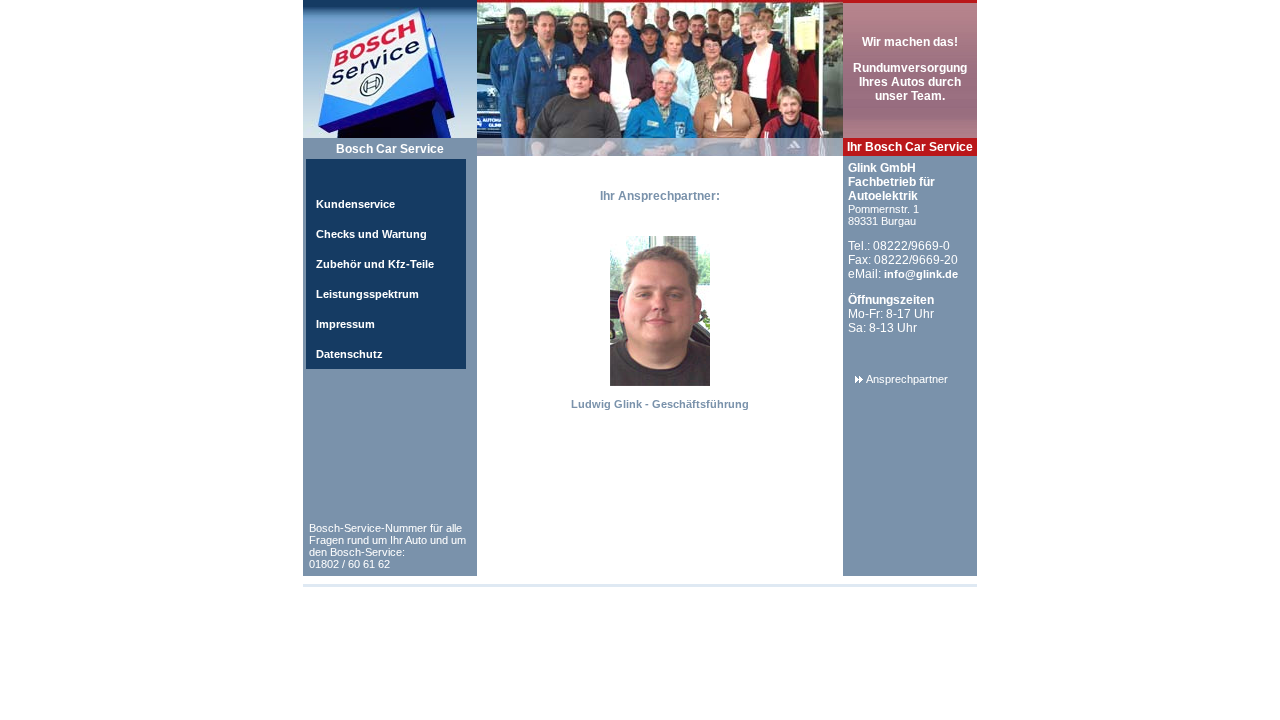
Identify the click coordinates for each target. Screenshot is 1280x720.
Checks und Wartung (371, 234)
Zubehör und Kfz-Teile (375, 264)
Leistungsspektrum (367, 294)
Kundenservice (355, 204)
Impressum (345, 324)
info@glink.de (921, 274)
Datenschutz (349, 354)
